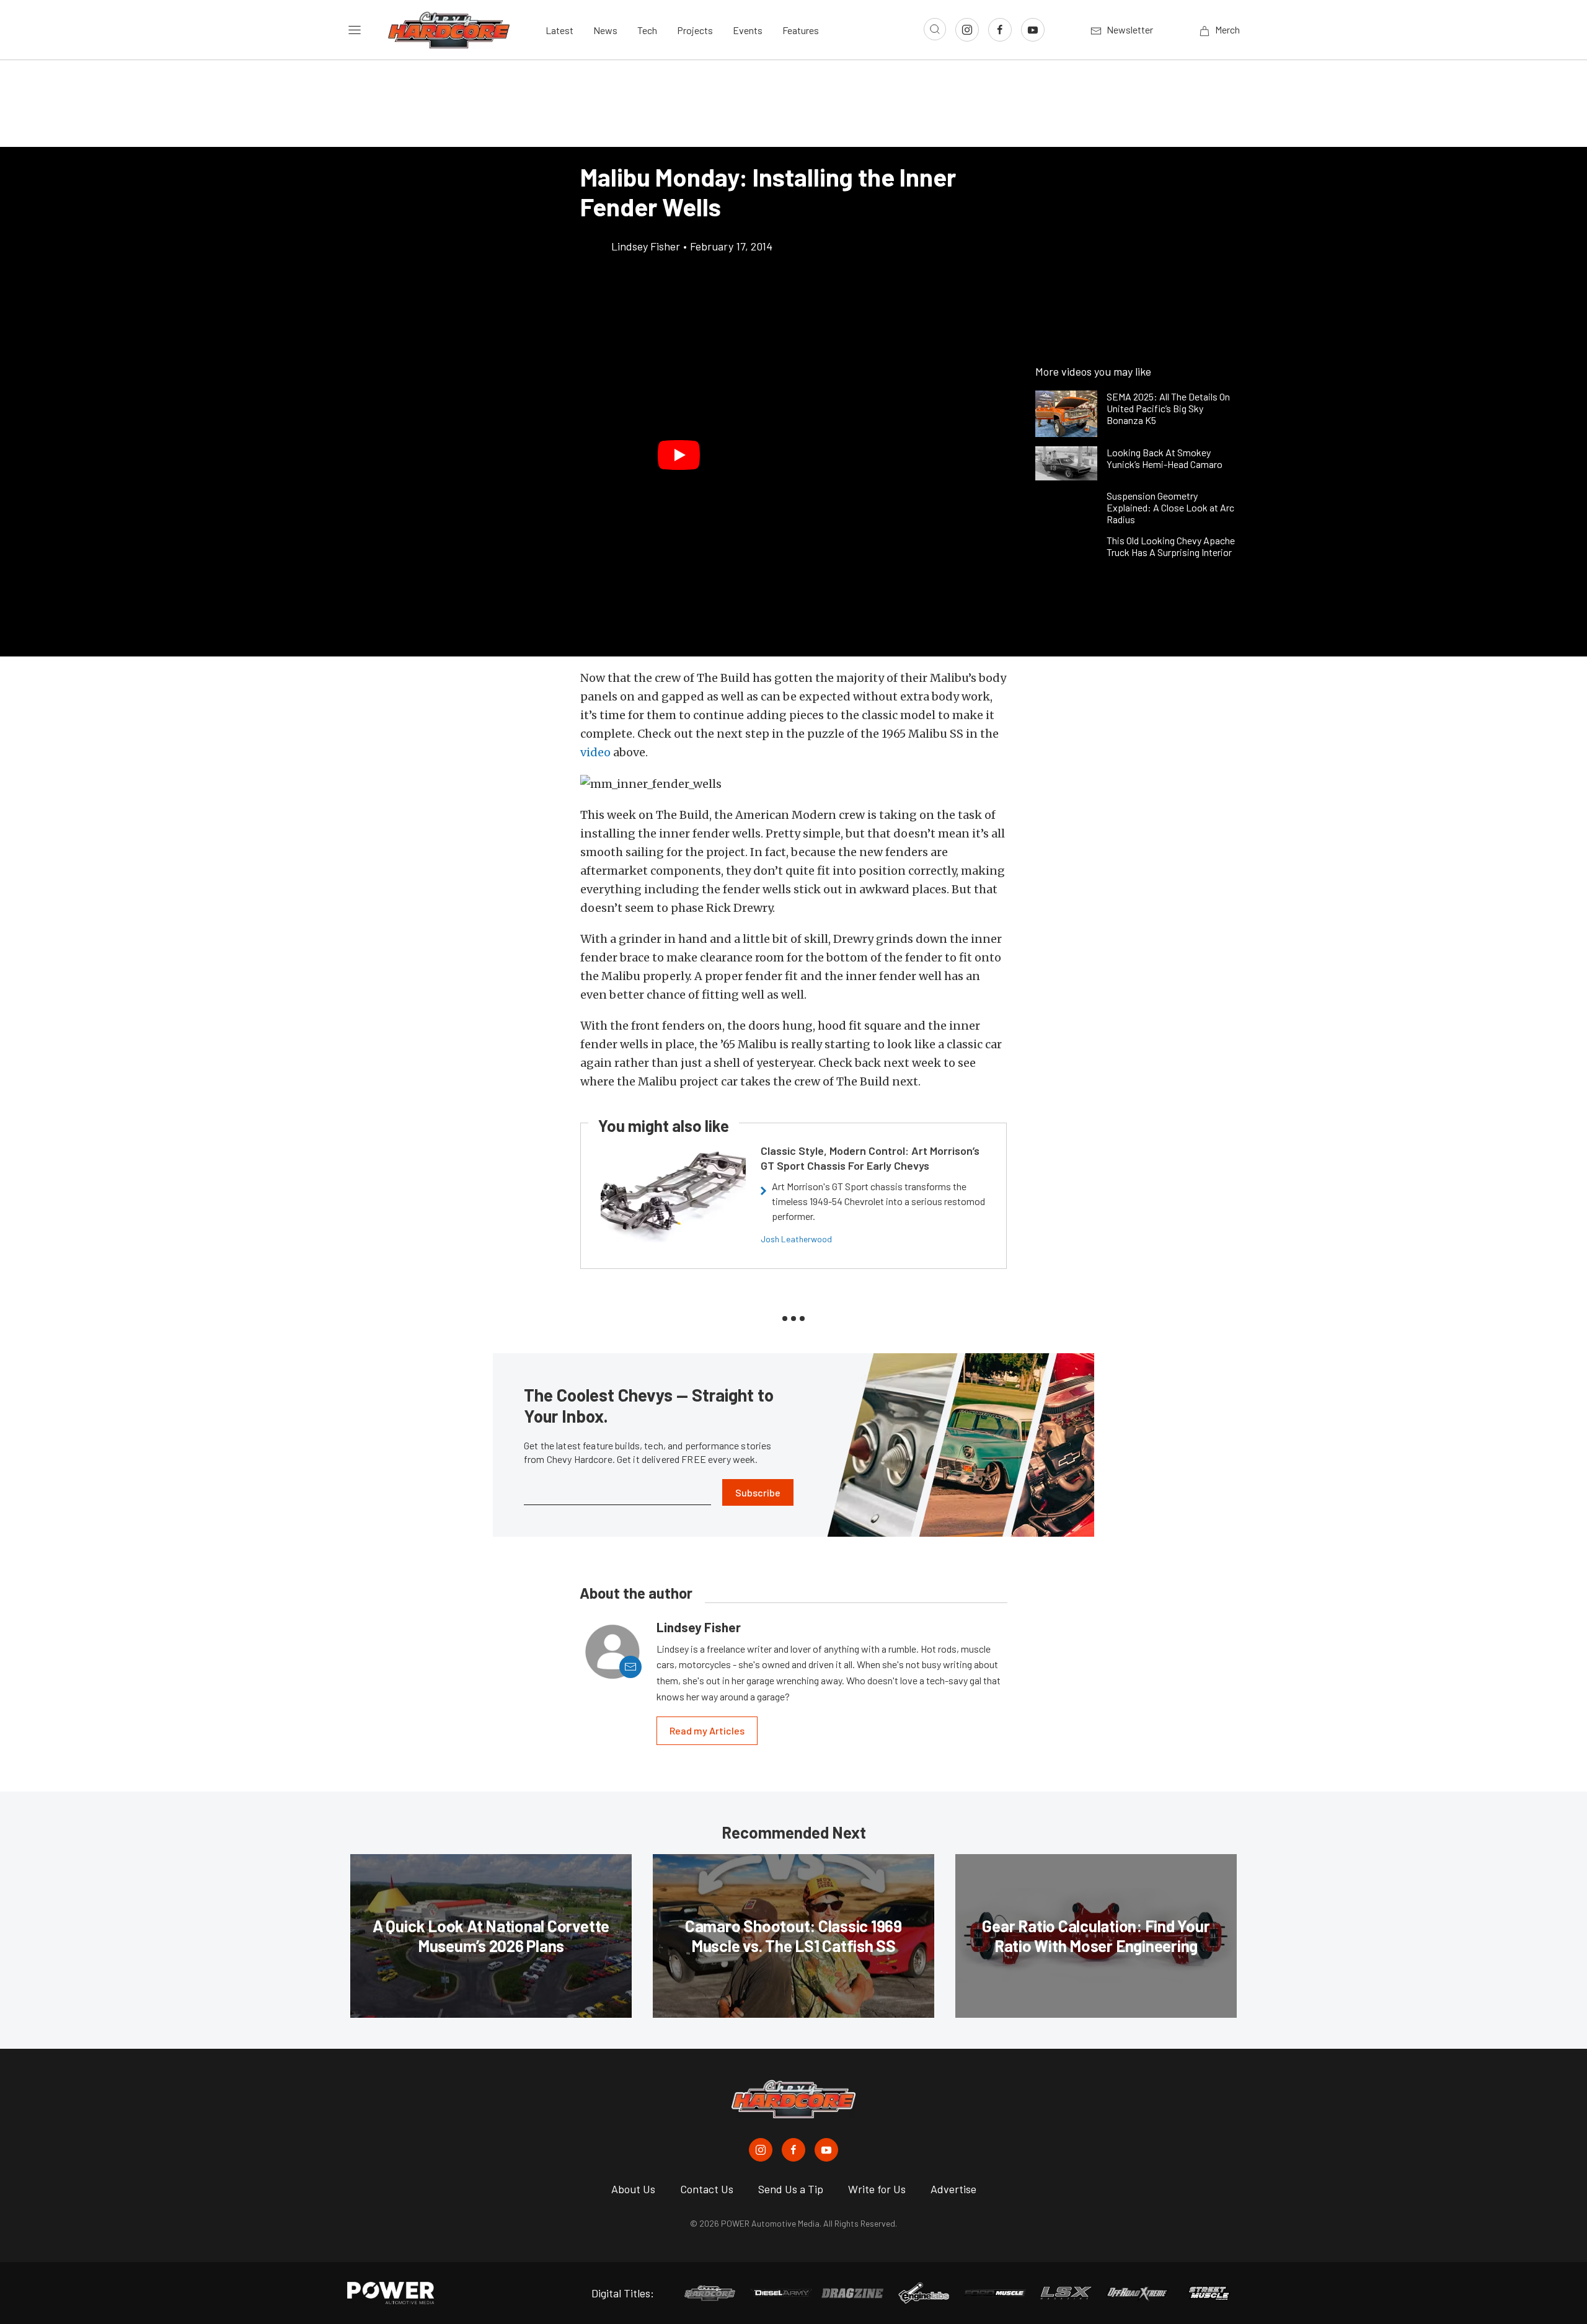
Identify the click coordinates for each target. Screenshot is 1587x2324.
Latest (559, 30)
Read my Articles (707, 1730)
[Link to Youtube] (1033, 30)
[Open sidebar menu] (355, 30)
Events (748, 30)
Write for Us (877, 2189)
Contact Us (707, 2189)
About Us (633, 2189)
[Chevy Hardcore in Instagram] (761, 2150)
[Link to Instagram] (967, 30)
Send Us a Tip (791, 2189)
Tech (647, 30)
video (595, 752)
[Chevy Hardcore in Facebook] (793, 2150)
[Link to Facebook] (1000, 30)
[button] (679, 455)
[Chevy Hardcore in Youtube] (826, 2150)
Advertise (953, 2189)
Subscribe (758, 1492)
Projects (695, 30)
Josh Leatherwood (796, 1239)
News (605, 30)
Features (801, 30)
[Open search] (935, 29)
